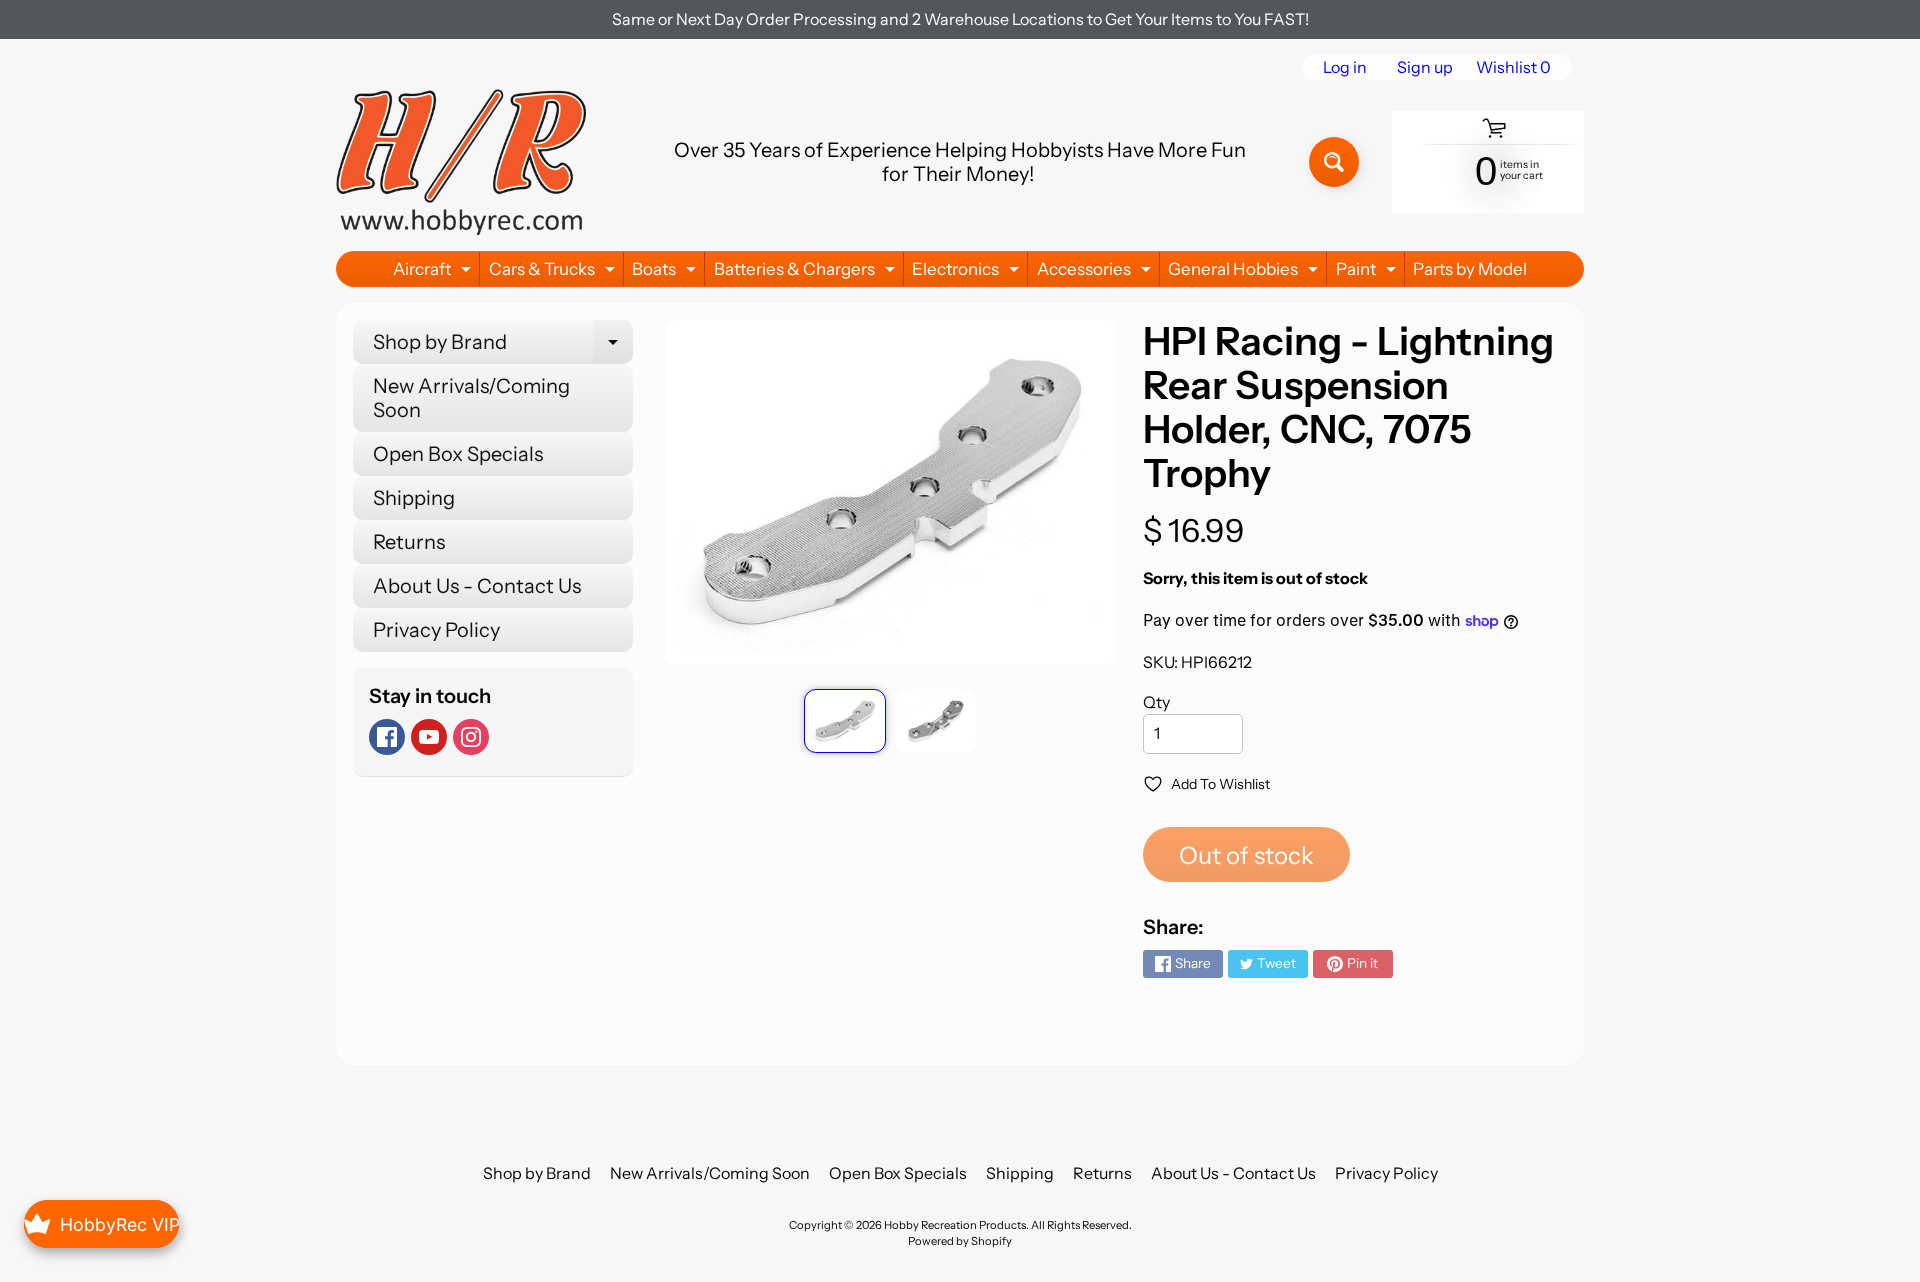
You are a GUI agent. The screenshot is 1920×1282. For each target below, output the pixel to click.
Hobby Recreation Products (955, 1225)
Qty (1156, 702)
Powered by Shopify (960, 1241)
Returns (409, 542)
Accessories (1096, 272)
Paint (1368, 272)
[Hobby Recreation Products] (461, 162)
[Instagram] (471, 737)
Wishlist (1513, 67)
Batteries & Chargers (807, 272)
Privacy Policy (436, 630)
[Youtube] (429, 737)
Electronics (968, 272)
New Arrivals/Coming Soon (471, 398)
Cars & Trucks (554, 272)
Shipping (414, 498)
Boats (666, 272)
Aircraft (434, 272)
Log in (1345, 67)
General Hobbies (1245, 272)
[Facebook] (387, 737)
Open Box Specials (458, 454)
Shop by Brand (503, 347)
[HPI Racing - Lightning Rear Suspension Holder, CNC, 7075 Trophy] (844, 721)
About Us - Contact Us (477, 586)
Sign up (1425, 67)
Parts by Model (1470, 269)
